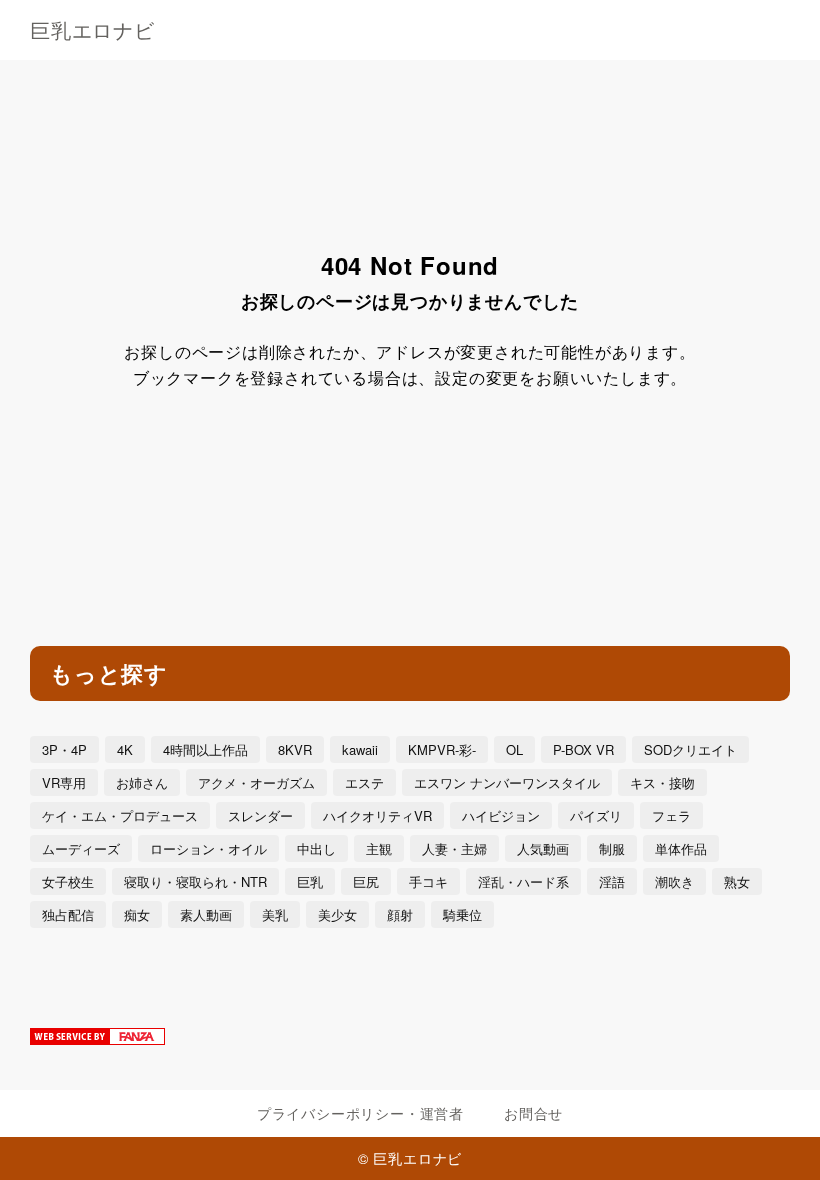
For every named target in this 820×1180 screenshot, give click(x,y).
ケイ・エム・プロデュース (120, 815)
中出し (316, 848)
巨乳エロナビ (92, 30)
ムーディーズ (81, 848)
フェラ (671, 815)
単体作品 (681, 848)
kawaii (360, 749)
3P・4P (64, 749)
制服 (612, 848)
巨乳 (310, 881)
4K (125, 749)
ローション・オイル (208, 848)
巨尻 (366, 881)
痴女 (137, 914)
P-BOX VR (583, 749)
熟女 (737, 881)
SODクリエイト (690, 749)
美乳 (275, 914)
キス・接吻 (662, 782)
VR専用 (64, 782)
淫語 (612, 881)
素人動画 (206, 914)
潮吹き (674, 881)
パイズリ (596, 815)
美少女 (337, 914)
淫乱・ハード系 (523, 881)
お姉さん (142, 782)
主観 (379, 848)
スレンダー (260, 815)
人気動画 (543, 848)
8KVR (295, 749)
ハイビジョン (501, 815)
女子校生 (68, 881)
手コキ (428, 881)
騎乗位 (462, 914)
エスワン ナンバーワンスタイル (507, 782)
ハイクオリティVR (377, 815)
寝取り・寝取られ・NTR (195, 881)
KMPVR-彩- (442, 749)
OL (514, 749)
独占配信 (68, 914)
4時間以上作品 (205, 749)
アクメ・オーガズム (256, 782)
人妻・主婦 (454, 848)
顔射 (400, 914)
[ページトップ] (780, 1140)
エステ (364, 782)
